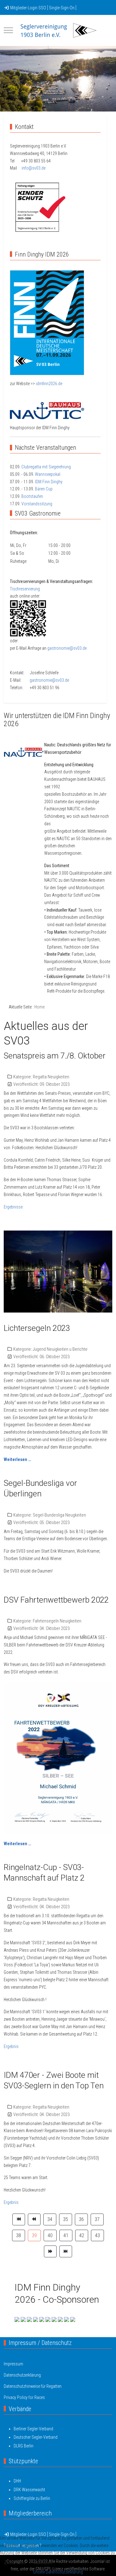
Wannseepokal (48, 474)
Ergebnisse (13, 1207)
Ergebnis (11, 2046)
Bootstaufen (32, 496)
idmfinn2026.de (49, 384)
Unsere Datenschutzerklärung (58, 2572)
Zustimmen (15, 2562)
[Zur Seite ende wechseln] (66, 2251)
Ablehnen (43, 2562)
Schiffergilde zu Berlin (32, 2498)
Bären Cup (44, 489)
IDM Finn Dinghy (49, 482)
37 (97, 2219)
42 (82, 2235)
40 (50, 2235)
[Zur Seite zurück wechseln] (34, 2219)
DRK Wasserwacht (29, 2490)
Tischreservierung (25, 589)
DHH (17, 2481)
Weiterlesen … (17, 1459)
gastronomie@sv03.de (67, 648)
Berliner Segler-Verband (33, 2429)
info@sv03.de (34, 168)
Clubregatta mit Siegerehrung (46, 467)
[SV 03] (58, 30)
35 (66, 2219)
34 (50, 2219)
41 (66, 2235)
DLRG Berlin (24, 2446)
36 (81, 2219)
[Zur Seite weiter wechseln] (50, 2251)
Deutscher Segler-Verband (36, 2437)
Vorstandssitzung (37, 504)
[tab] (51, 98)
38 (19, 2235)
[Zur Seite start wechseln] (19, 2219)
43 (97, 2235)
